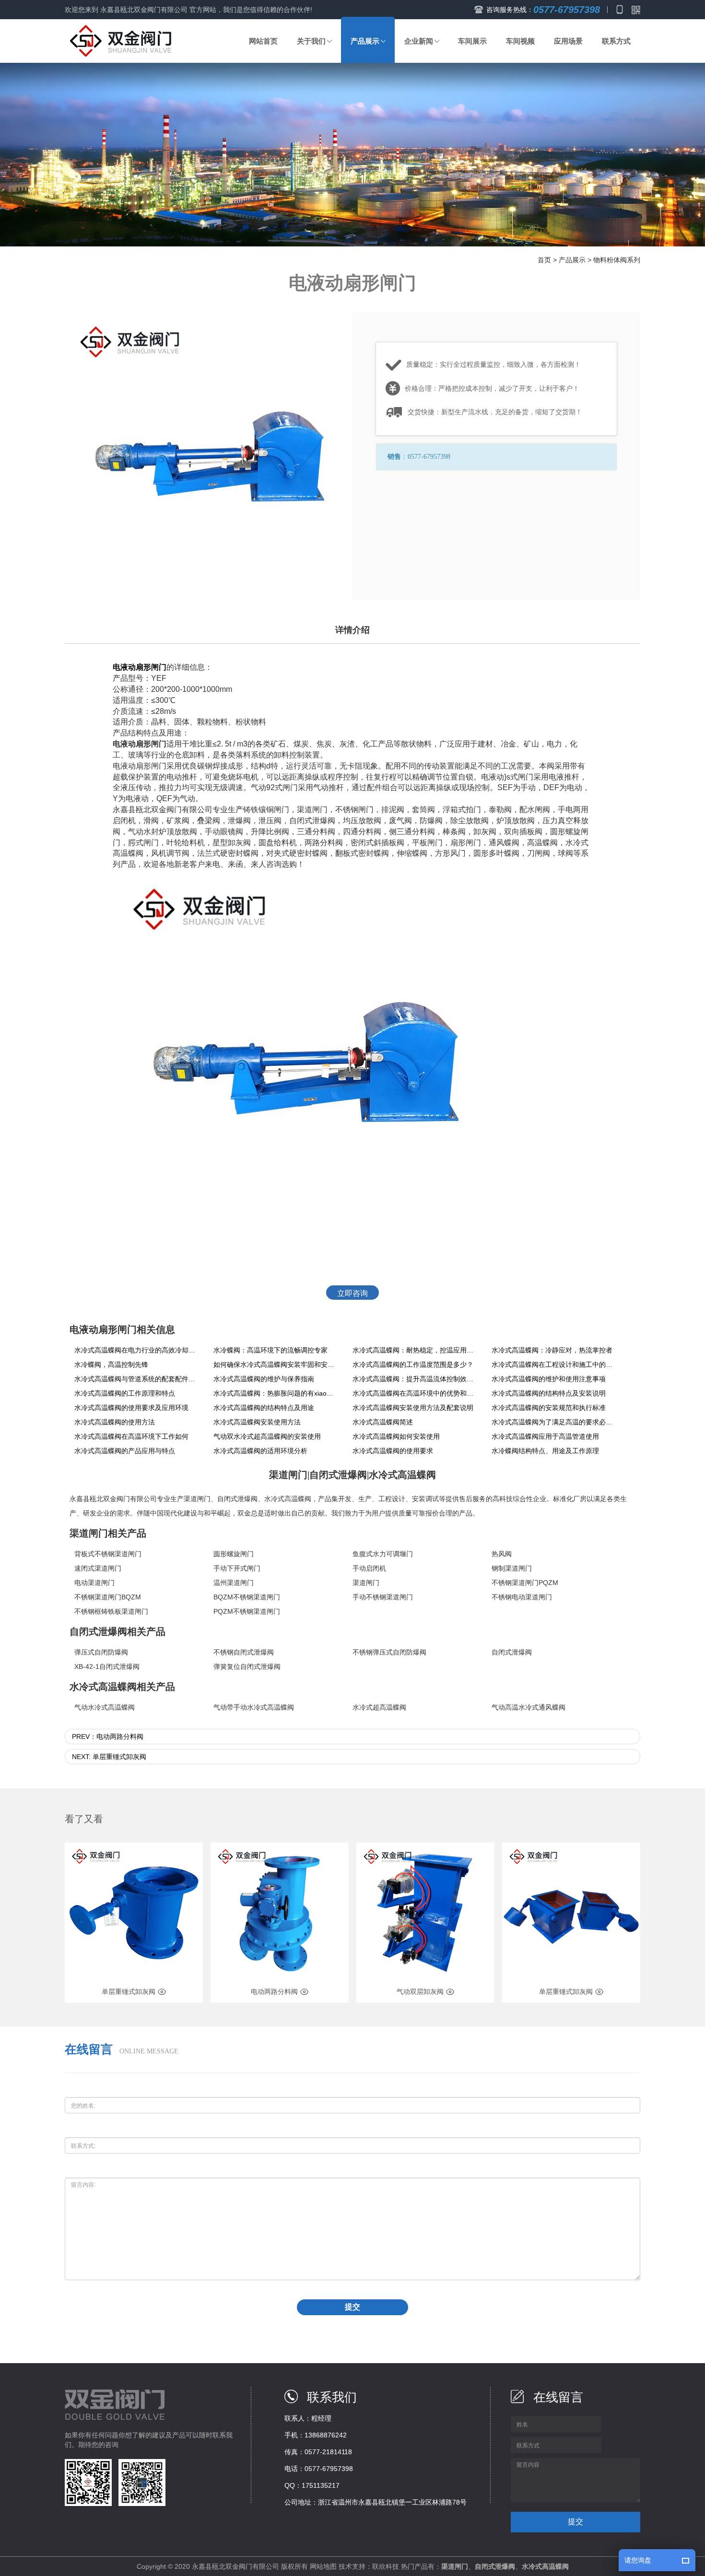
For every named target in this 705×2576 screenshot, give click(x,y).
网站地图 (323, 2566)
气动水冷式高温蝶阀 (105, 1707)
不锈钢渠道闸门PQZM (525, 1583)
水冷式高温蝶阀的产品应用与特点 (125, 1451)
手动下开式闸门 (237, 1568)
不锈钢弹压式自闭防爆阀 (389, 1652)
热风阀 (502, 1554)
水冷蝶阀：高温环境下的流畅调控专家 (270, 1350)
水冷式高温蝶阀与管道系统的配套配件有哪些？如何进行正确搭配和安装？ (137, 1379)
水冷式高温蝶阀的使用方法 (115, 1422)
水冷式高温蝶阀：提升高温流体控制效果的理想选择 (415, 1379)
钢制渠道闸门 (512, 1568)
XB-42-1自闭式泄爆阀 (107, 1667)
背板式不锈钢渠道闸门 (108, 1554)
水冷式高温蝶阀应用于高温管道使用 (545, 1436)
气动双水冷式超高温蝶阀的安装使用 (267, 1436)
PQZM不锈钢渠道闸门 (247, 1611)
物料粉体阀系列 (617, 260)
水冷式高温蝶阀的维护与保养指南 (264, 1379)
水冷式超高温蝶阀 (379, 1707)
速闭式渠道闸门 (98, 1568)
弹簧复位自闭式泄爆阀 (247, 1667)
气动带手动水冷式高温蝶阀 (254, 1707)
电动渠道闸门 (94, 1583)
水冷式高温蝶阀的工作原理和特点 (125, 1393)
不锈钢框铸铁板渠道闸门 (111, 1611)
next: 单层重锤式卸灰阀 (109, 1757)
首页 (544, 260)
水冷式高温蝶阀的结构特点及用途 (264, 1408)
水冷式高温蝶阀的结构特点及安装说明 (549, 1393)
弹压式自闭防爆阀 (101, 1652)
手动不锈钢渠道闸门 (383, 1597)
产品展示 (572, 260)
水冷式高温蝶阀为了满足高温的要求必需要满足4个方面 (554, 1422)
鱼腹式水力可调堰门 (383, 1554)
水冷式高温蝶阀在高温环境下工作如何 (131, 1436)
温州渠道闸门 (234, 1583)
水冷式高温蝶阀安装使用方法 (257, 1422)
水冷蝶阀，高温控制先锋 (111, 1364)
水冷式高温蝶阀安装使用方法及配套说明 (413, 1408)
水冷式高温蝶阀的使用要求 (393, 1451)
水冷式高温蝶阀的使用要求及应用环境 (131, 1408)
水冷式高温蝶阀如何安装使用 (396, 1436)
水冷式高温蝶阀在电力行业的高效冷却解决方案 (137, 1350)
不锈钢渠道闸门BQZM (108, 1597)
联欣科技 (386, 2566)
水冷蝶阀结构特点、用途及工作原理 (545, 1451)
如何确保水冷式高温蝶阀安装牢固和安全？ (276, 1364)
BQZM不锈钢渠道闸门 (247, 1597)
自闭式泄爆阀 (237, 1499)
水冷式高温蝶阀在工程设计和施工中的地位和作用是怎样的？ (554, 1364)
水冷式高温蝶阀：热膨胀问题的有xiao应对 (276, 1393)
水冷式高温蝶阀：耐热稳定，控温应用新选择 (415, 1350)
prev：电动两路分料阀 (108, 1737)
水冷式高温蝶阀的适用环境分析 (260, 1451)
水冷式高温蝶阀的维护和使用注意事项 (549, 1379)
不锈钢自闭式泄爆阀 (244, 1652)
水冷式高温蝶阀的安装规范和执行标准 (549, 1408)
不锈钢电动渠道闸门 (522, 1597)
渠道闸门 (197, 1499)
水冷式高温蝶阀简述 (383, 1422)
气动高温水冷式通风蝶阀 (529, 1707)
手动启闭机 (369, 1568)
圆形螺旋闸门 (234, 1554)
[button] (314, 41)
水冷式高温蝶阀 (288, 1499)
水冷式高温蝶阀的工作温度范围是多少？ (413, 1364)
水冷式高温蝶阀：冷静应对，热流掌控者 (552, 1350)
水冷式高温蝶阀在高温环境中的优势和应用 (415, 1393)
